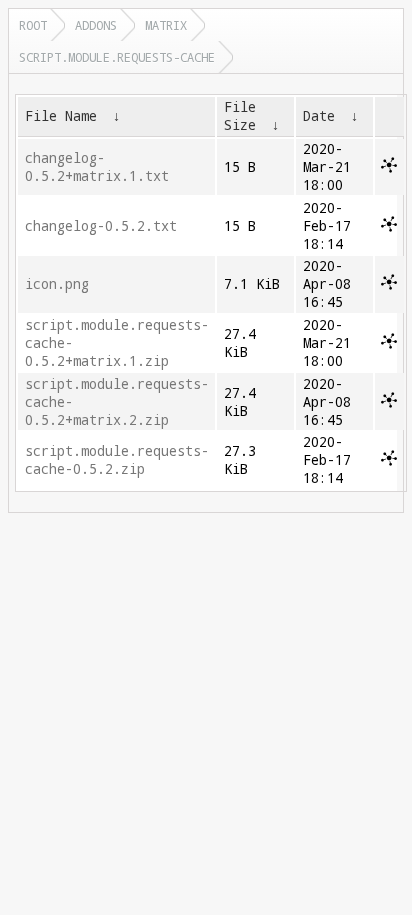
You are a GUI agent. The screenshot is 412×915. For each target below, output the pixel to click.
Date (319, 116)
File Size (240, 116)
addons (96, 25)
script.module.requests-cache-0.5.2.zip (117, 460)
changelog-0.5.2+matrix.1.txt (97, 167)
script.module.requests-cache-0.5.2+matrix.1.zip (117, 343)
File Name (61, 116)
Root (33, 25)
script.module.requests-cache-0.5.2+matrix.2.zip (117, 402)
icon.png (57, 284)
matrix (166, 25)
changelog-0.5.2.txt (101, 226)
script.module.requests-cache (117, 57)
